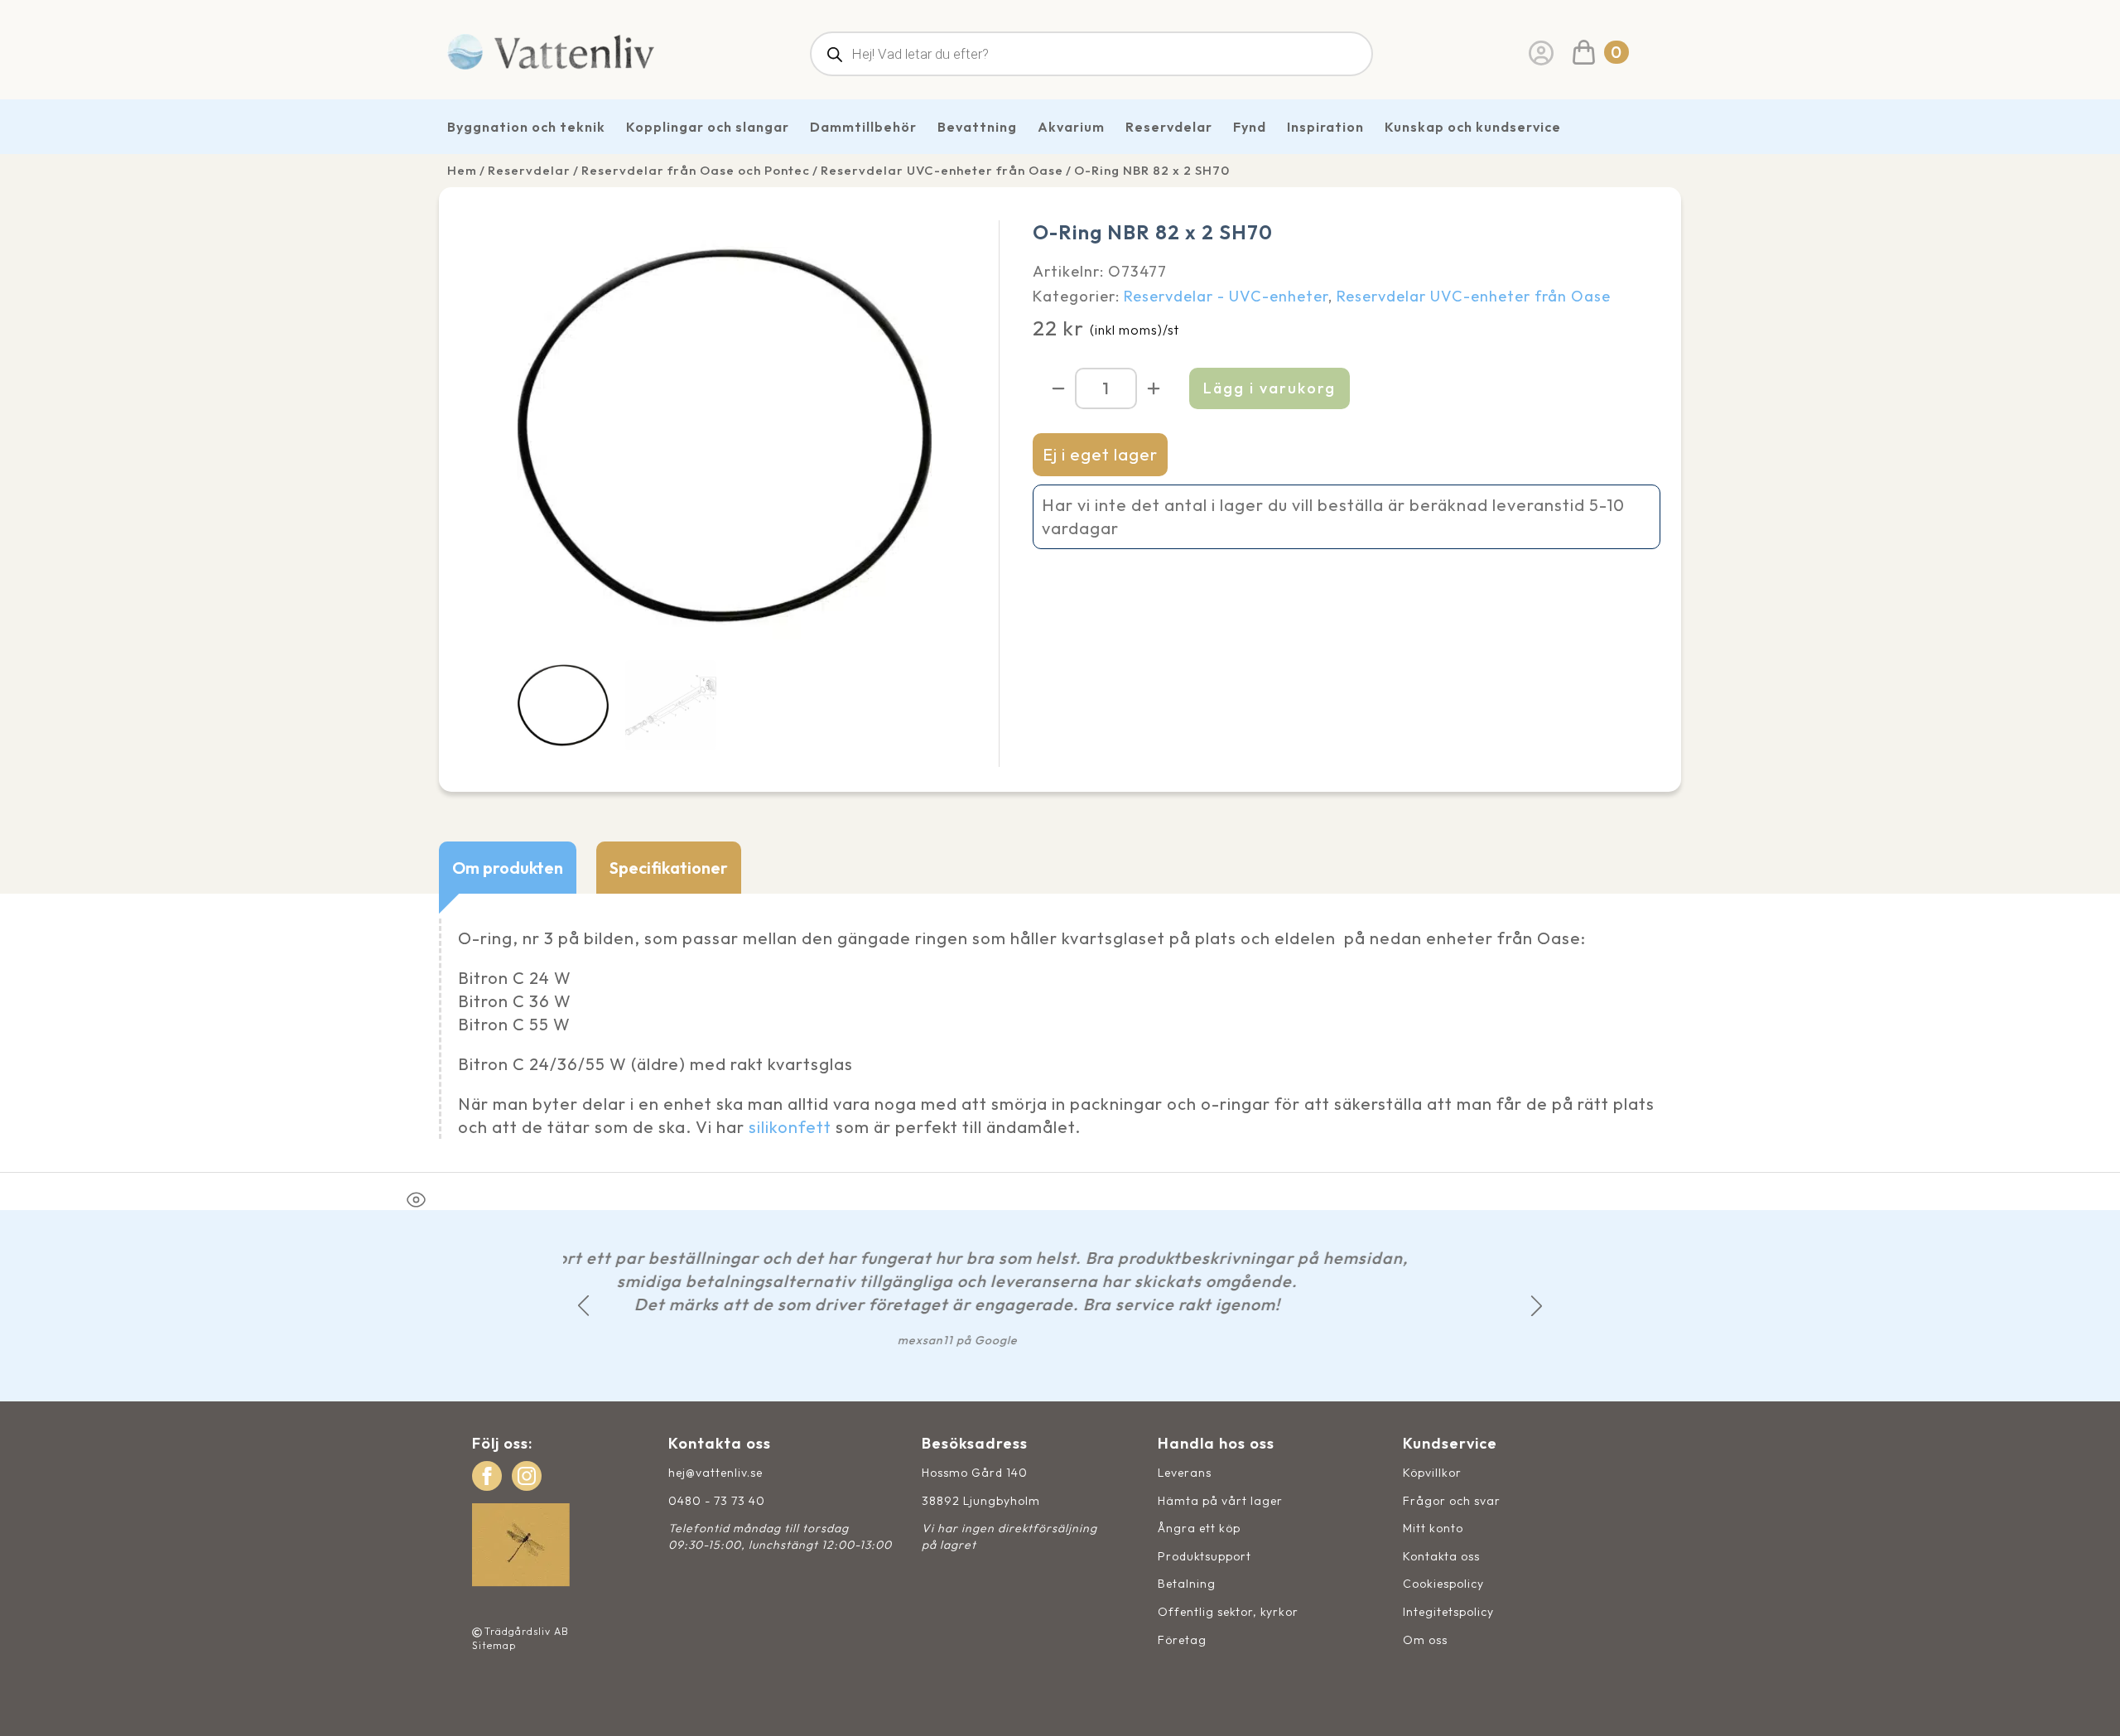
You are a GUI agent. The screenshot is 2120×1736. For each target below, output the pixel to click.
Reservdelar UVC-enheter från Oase (942, 170)
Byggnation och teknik (526, 127)
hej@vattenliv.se (715, 1473)
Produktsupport (1205, 1556)
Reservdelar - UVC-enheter (1226, 296)
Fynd (1250, 127)
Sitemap (494, 1645)
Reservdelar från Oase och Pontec (696, 170)
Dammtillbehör (863, 127)
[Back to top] (2089, 1705)
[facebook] (487, 1476)
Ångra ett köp (1199, 1528)
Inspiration (1325, 127)
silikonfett (790, 1127)
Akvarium (1071, 127)
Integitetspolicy (1448, 1612)
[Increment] (1154, 388)
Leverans (1185, 1473)
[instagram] (527, 1476)
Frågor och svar (1452, 1501)
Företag (1182, 1640)
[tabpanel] (1060, 1033)
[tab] (508, 868)
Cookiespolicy (1443, 1584)
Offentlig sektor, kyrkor (1228, 1612)
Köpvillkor (1432, 1473)
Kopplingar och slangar (708, 127)
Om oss (1425, 1640)
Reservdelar (1169, 127)
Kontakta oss (1441, 1556)
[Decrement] (1058, 388)
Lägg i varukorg (1270, 388)
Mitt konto (1433, 1528)
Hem (462, 170)
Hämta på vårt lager (1220, 1501)
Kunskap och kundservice (1473, 127)
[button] (583, 1306)
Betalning (1187, 1584)
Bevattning (977, 127)
